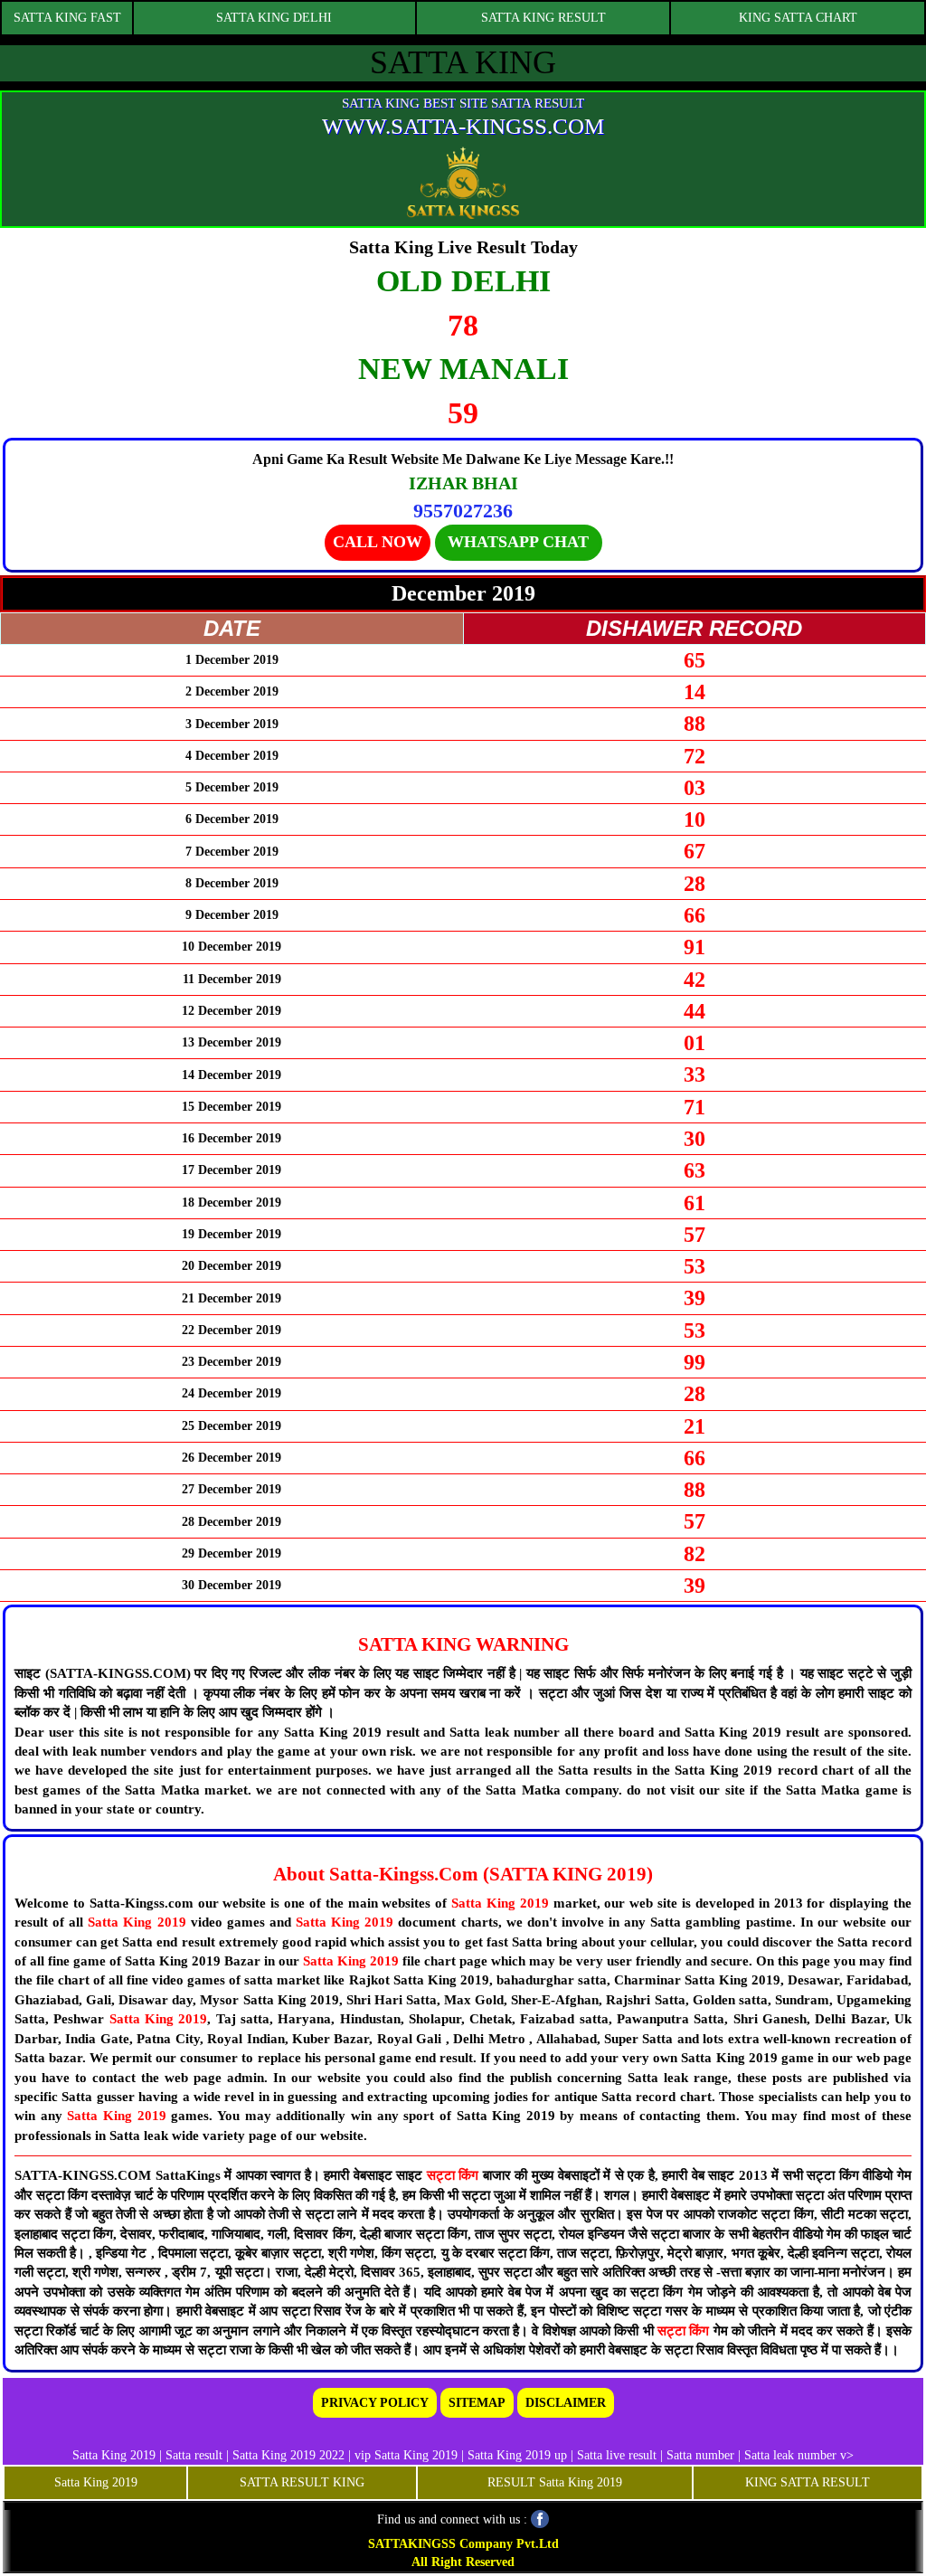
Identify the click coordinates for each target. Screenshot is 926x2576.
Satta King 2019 (500, 1903)
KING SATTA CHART (798, 18)
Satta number (700, 2455)
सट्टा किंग (455, 2175)
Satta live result (617, 2455)
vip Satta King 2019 (406, 2455)
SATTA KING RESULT (543, 18)
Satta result (194, 2455)
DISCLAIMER (566, 2403)
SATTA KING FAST (67, 18)
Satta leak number (790, 2455)
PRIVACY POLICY (375, 2403)
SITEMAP (477, 2403)
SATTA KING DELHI (274, 18)
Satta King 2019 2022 (288, 2455)
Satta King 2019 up (519, 2455)
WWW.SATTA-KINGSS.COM (463, 126)
